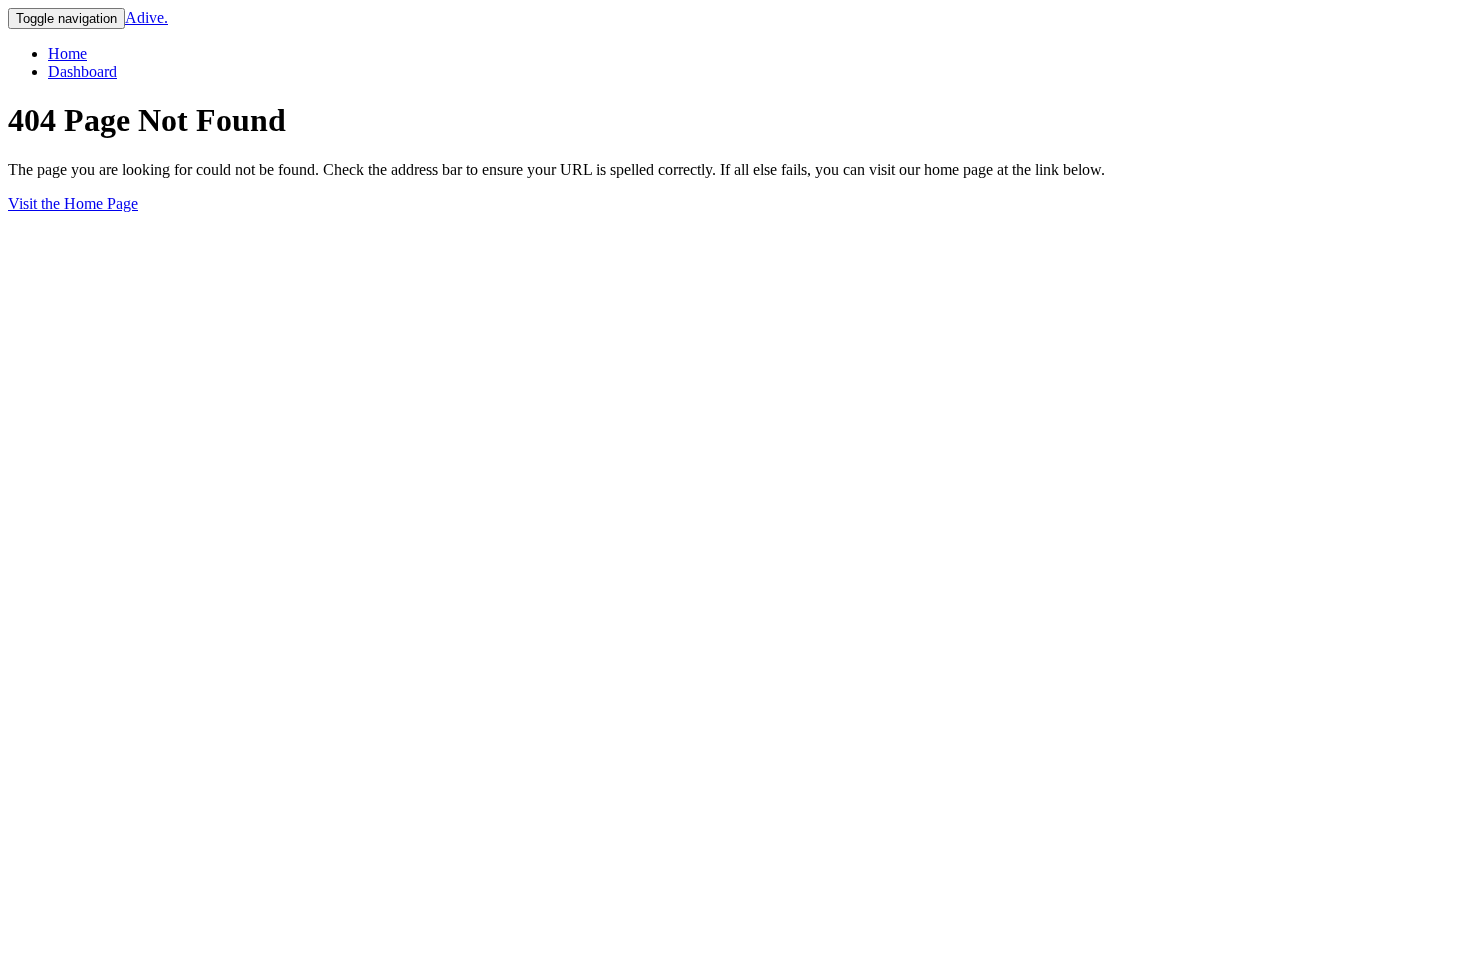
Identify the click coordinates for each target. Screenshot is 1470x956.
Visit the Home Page (73, 203)
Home (67, 53)
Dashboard (82, 71)
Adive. (146, 17)
